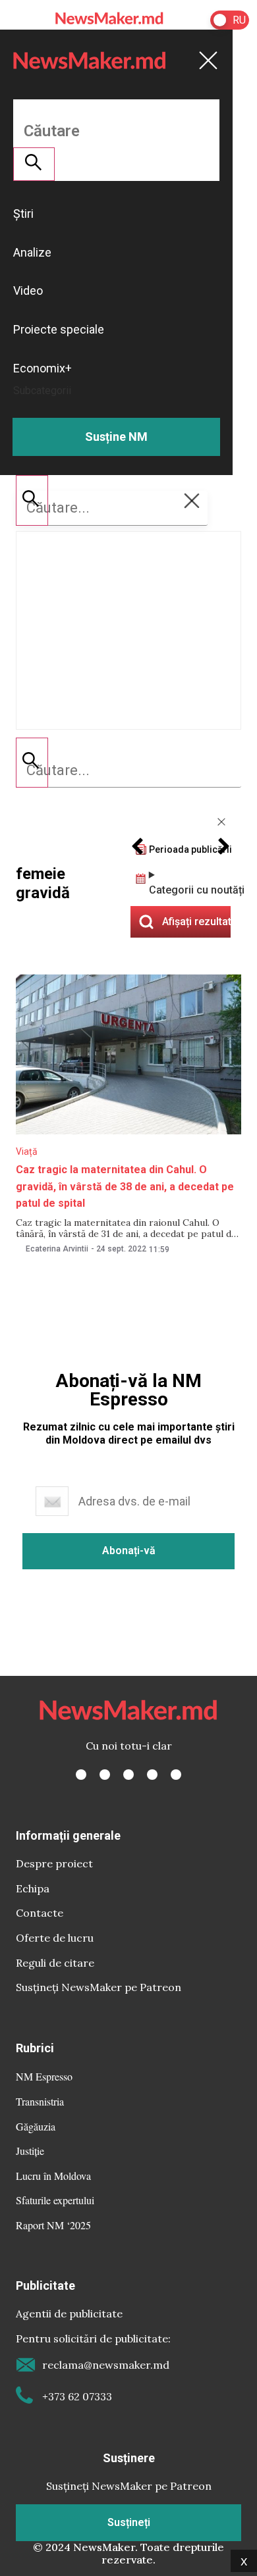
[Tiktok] (152, 1775)
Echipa (33, 1888)
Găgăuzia (36, 2126)
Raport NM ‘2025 (53, 2225)
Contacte (40, 1913)
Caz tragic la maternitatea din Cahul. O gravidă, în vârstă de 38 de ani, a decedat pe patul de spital (125, 1186)
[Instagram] (128, 1775)
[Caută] (32, 763)
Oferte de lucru (55, 1938)
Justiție (30, 2151)
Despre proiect (54, 1863)
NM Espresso (44, 2076)
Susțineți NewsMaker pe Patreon (99, 1987)
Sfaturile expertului (55, 2200)
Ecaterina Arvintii (57, 1249)
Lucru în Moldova (53, 2176)
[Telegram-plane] (176, 1775)
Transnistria (40, 2101)
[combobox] (128, 770)
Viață (27, 1151)
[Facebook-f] (81, 1775)
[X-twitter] (105, 1775)
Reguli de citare (55, 1963)
